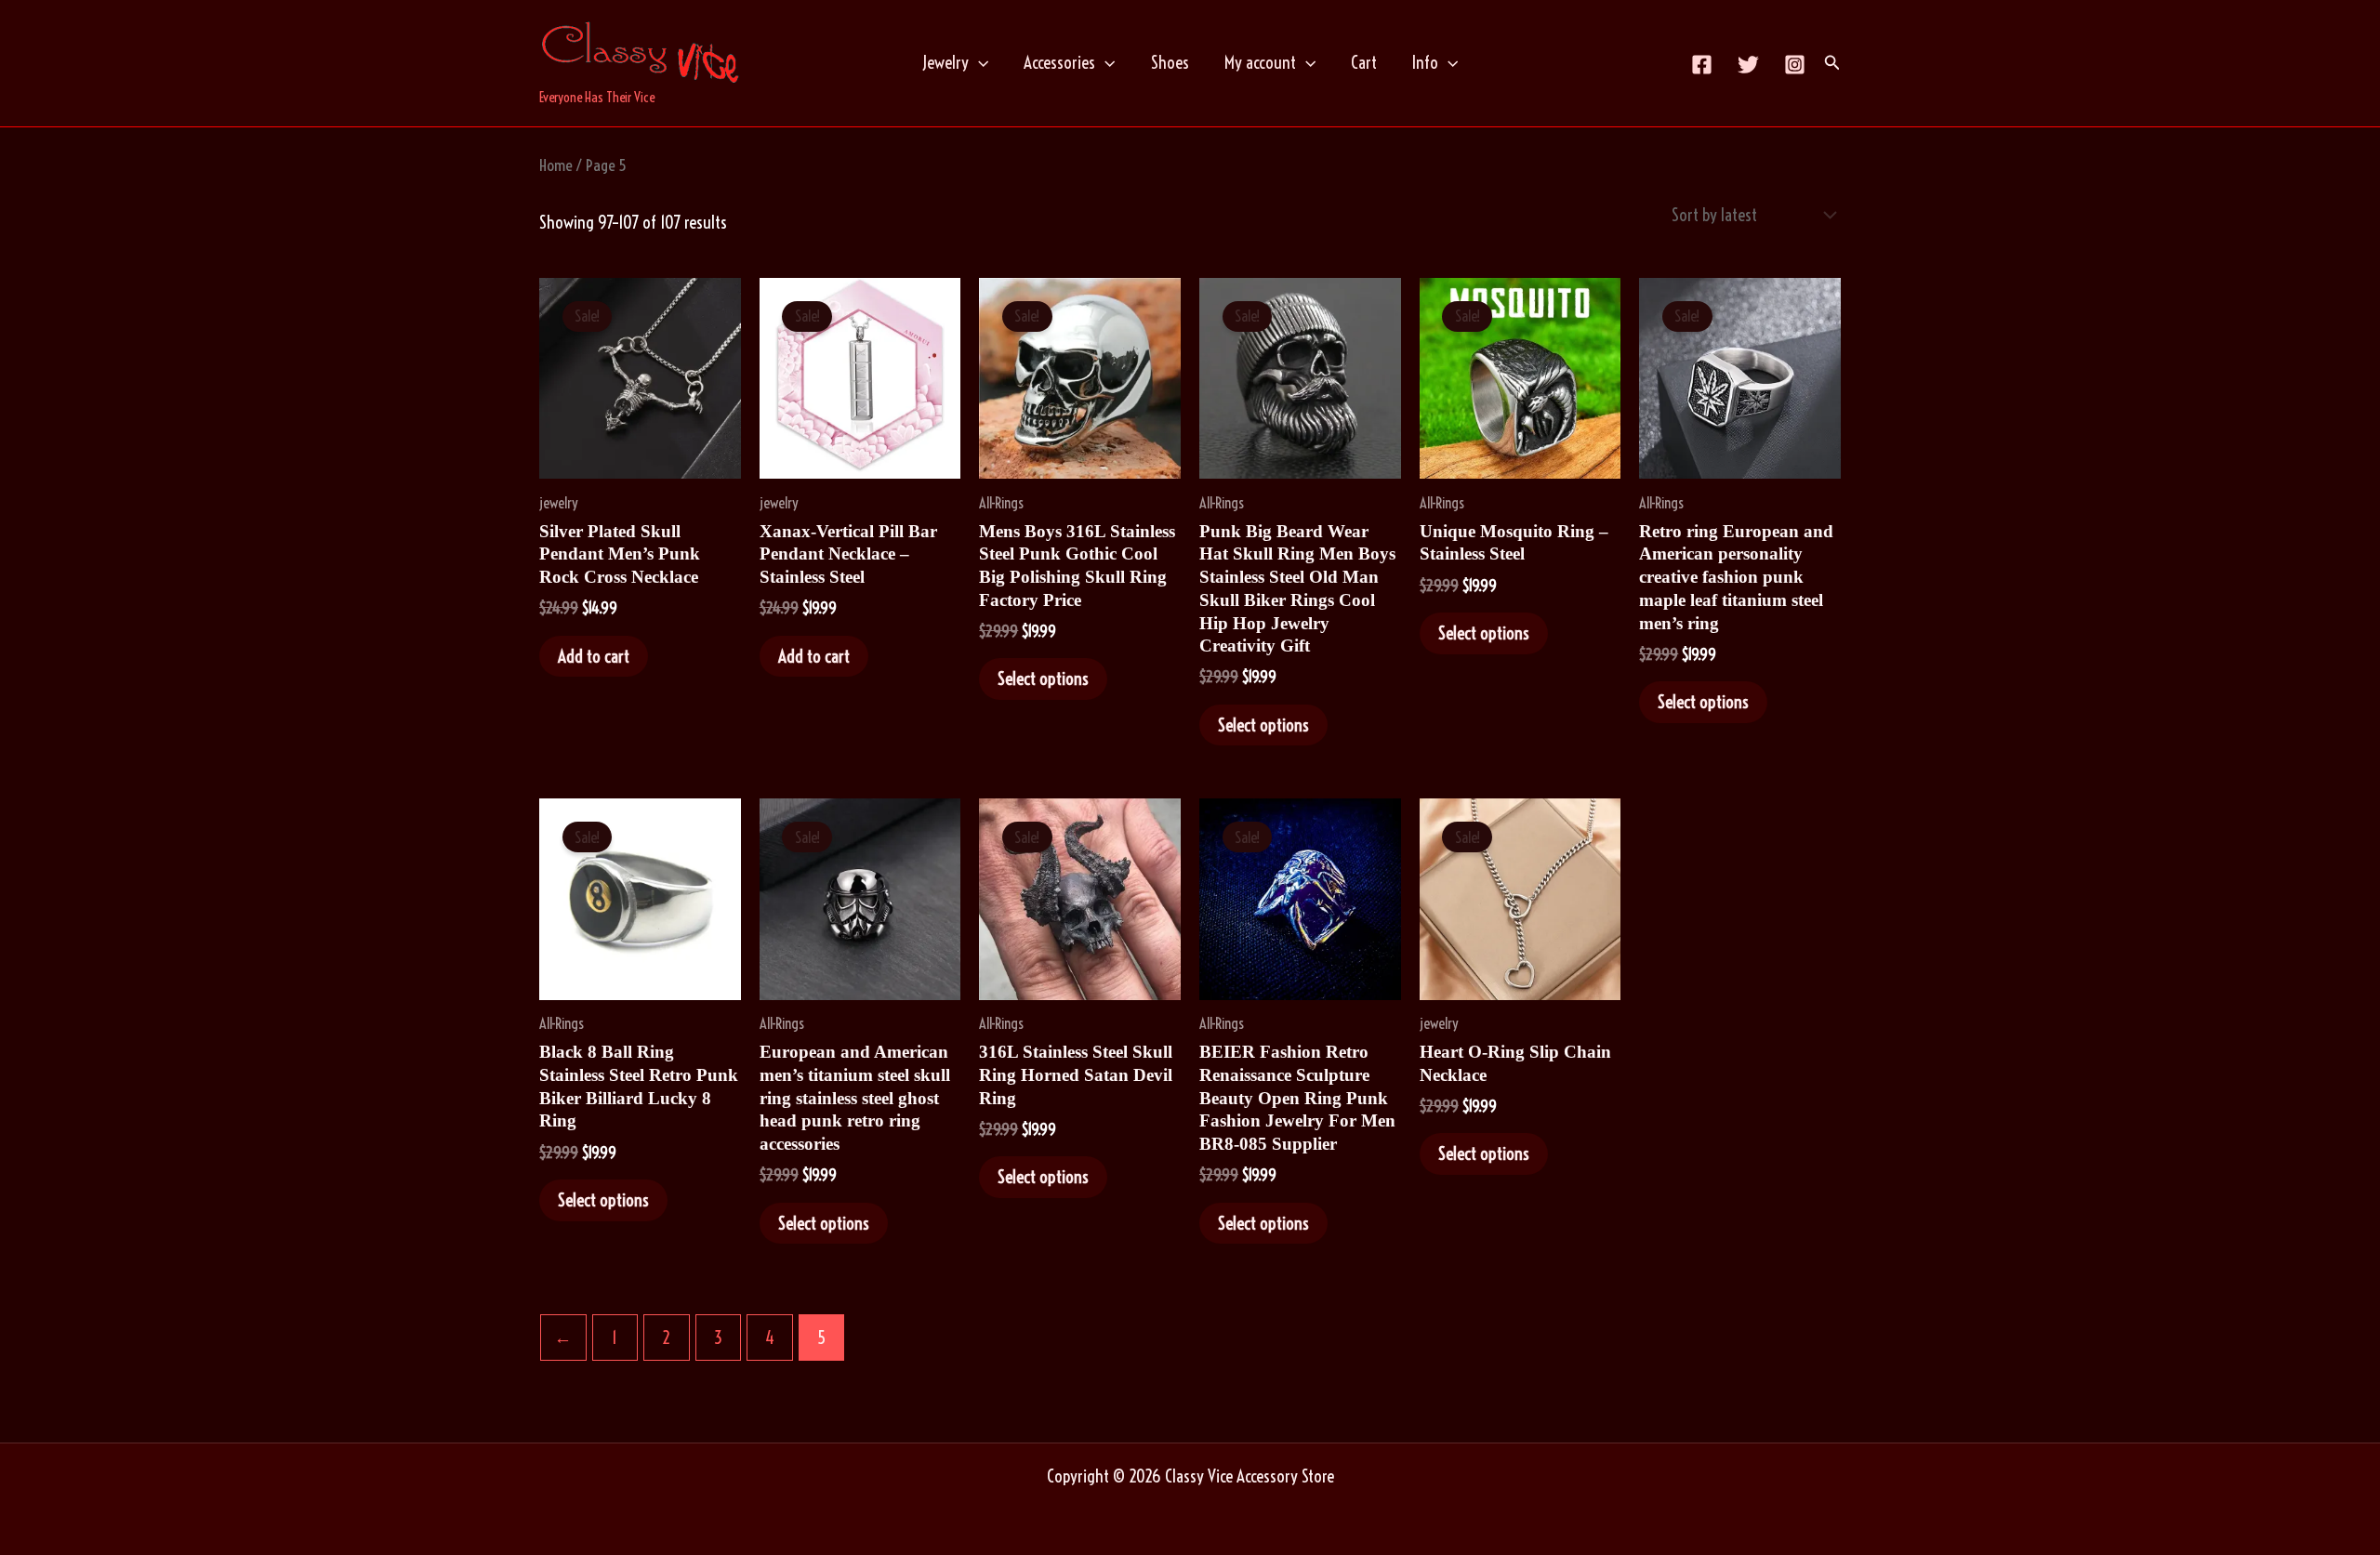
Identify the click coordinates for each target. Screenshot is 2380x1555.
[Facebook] (1702, 65)
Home (555, 165)
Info (1425, 62)
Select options (1043, 679)
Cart (1364, 62)
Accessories (1059, 62)
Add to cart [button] (594, 656)
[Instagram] (1795, 65)
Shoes (1170, 62)
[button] (1832, 63)
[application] (978, 63)
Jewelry (945, 62)
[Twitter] (1748, 65)
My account (1260, 62)
